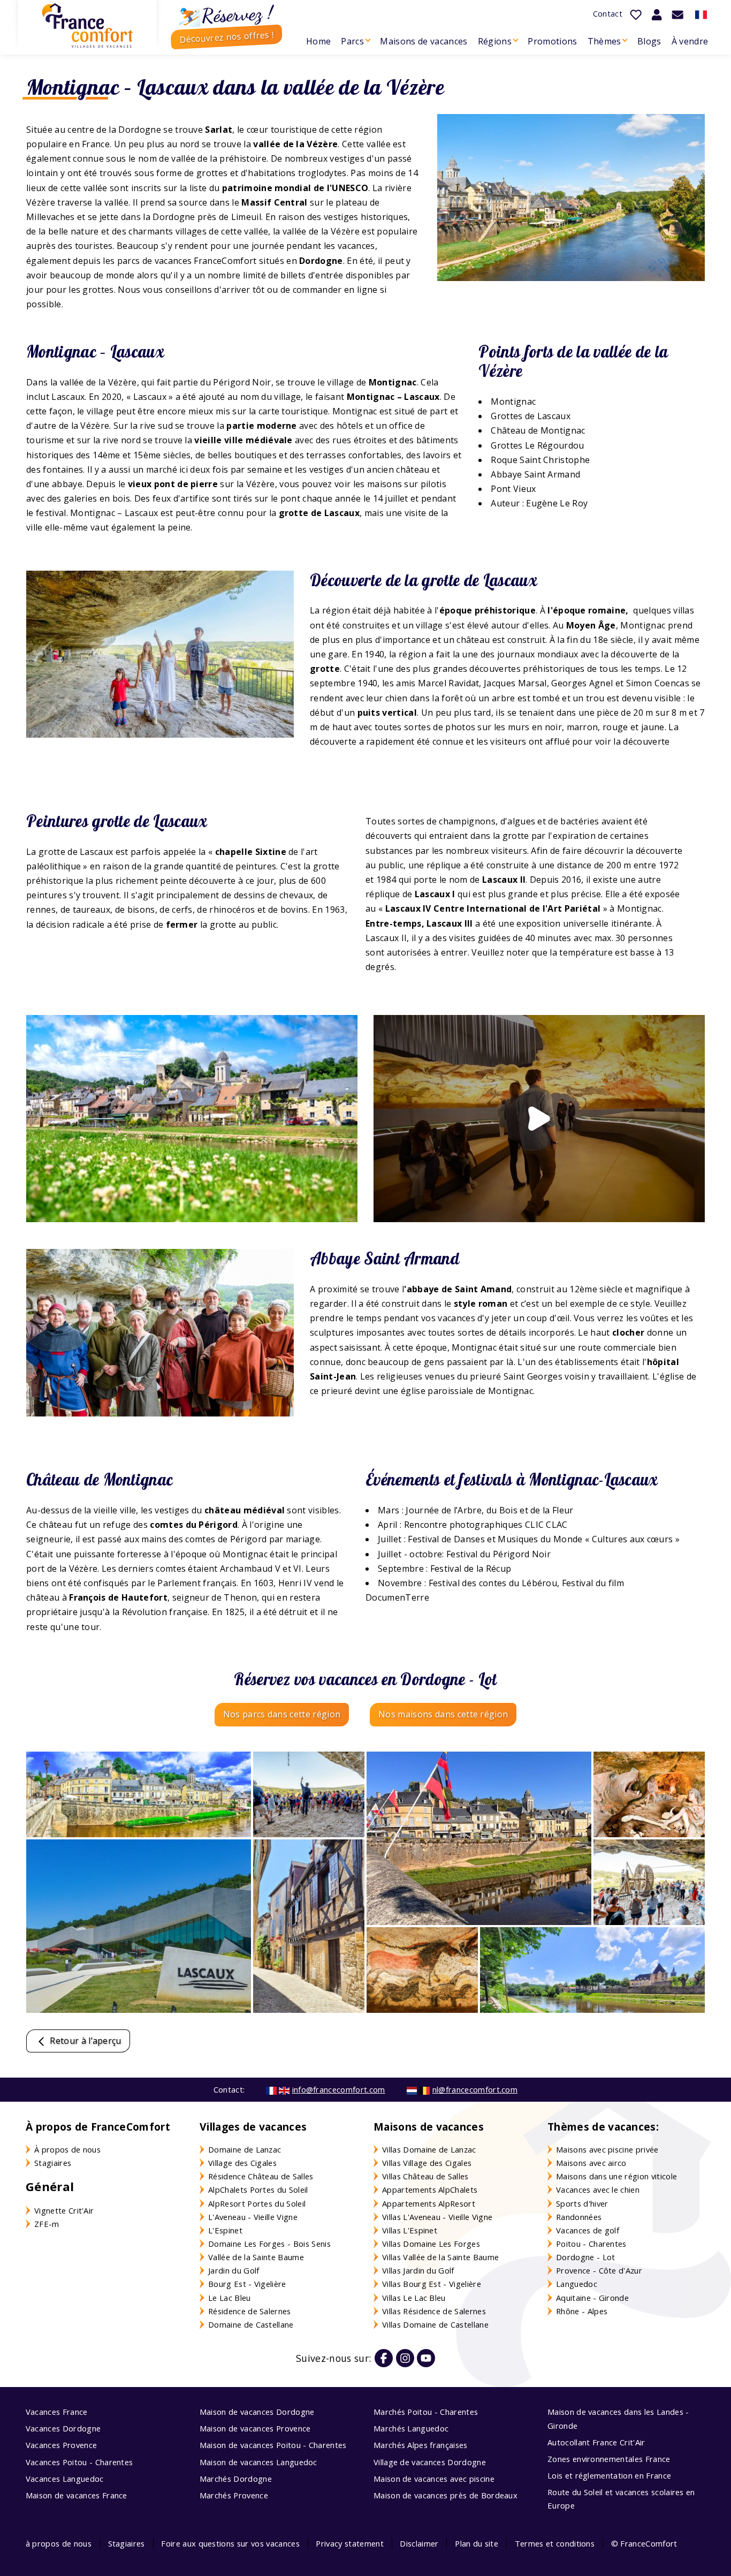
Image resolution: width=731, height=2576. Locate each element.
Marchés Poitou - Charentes (426, 2412)
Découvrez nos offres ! (227, 37)
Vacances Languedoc (65, 2479)
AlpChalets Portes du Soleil (258, 2189)
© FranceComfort (644, 2543)
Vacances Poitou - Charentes (79, 2462)
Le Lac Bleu (230, 2298)
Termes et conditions (555, 2543)
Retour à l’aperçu (85, 2041)
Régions (495, 41)
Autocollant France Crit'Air (596, 2442)
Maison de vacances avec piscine (434, 2479)
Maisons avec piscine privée (607, 2149)
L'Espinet (225, 2230)
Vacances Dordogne (63, 2428)
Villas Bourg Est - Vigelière (432, 2284)
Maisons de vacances (424, 41)
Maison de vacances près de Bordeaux (446, 2495)
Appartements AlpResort (429, 2203)
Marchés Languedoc (411, 2428)
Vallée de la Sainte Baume (256, 2257)
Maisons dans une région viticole (616, 2176)
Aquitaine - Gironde (592, 2298)
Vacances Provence (61, 2445)
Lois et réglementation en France (609, 2475)
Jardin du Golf (234, 2270)
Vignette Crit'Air (64, 2210)
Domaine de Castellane (251, 2324)
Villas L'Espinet (410, 2230)
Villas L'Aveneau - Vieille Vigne (437, 2217)
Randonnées (579, 2217)
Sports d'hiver (582, 2203)
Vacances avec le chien (598, 2189)
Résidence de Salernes (250, 2311)
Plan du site (477, 2543)
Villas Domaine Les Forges (431, 2244)
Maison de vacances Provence (255, 2428)
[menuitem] (318, 41)
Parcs (352, 41)
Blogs (649, 41)
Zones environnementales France (609, 2459)
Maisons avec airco (591, 2163)
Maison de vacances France (77, 2495)
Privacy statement (349, 2543)
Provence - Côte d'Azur (599, 2270)
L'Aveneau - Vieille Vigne (253, 2217)
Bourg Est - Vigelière (247, 2284)
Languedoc (577, 2284)
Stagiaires (53, 2163)
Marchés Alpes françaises (421, 2445)
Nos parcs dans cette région (282, 1714)
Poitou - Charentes (591, 2244)
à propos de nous (59, 2543)
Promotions (552, 41)
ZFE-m (47, 2224)
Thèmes (604, 41)
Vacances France (57, 2412)
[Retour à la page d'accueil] (87, 26)
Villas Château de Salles (425, 2176)
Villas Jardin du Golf (418, 2270)
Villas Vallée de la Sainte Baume (440, 2257)
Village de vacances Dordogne (430, 2462)
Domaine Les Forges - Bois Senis (269, 2244)
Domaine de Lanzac (245, 2149)
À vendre (690, 41)
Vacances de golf (588, 2230)
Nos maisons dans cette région (443, 1714)
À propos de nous (67, 2149)
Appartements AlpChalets (430, 2189)
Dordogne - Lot (585, 2257)
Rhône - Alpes (582, 2311)
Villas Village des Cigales (427, 2163)
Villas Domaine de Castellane (435, 2324)
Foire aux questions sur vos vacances (230, 2543)
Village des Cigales (242, 2163)
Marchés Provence (234, 2495)
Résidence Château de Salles (261, 2176)
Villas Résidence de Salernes (434, 2311)
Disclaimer (419, 2543)
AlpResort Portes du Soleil (257, 2203)
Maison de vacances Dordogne (257, 2412)
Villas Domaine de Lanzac (429, 2149)
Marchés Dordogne (236, 2479)
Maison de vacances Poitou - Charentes (273, 2445)
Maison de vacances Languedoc (258, 2462)
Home (318, 41)
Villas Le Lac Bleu (414, 2298)
